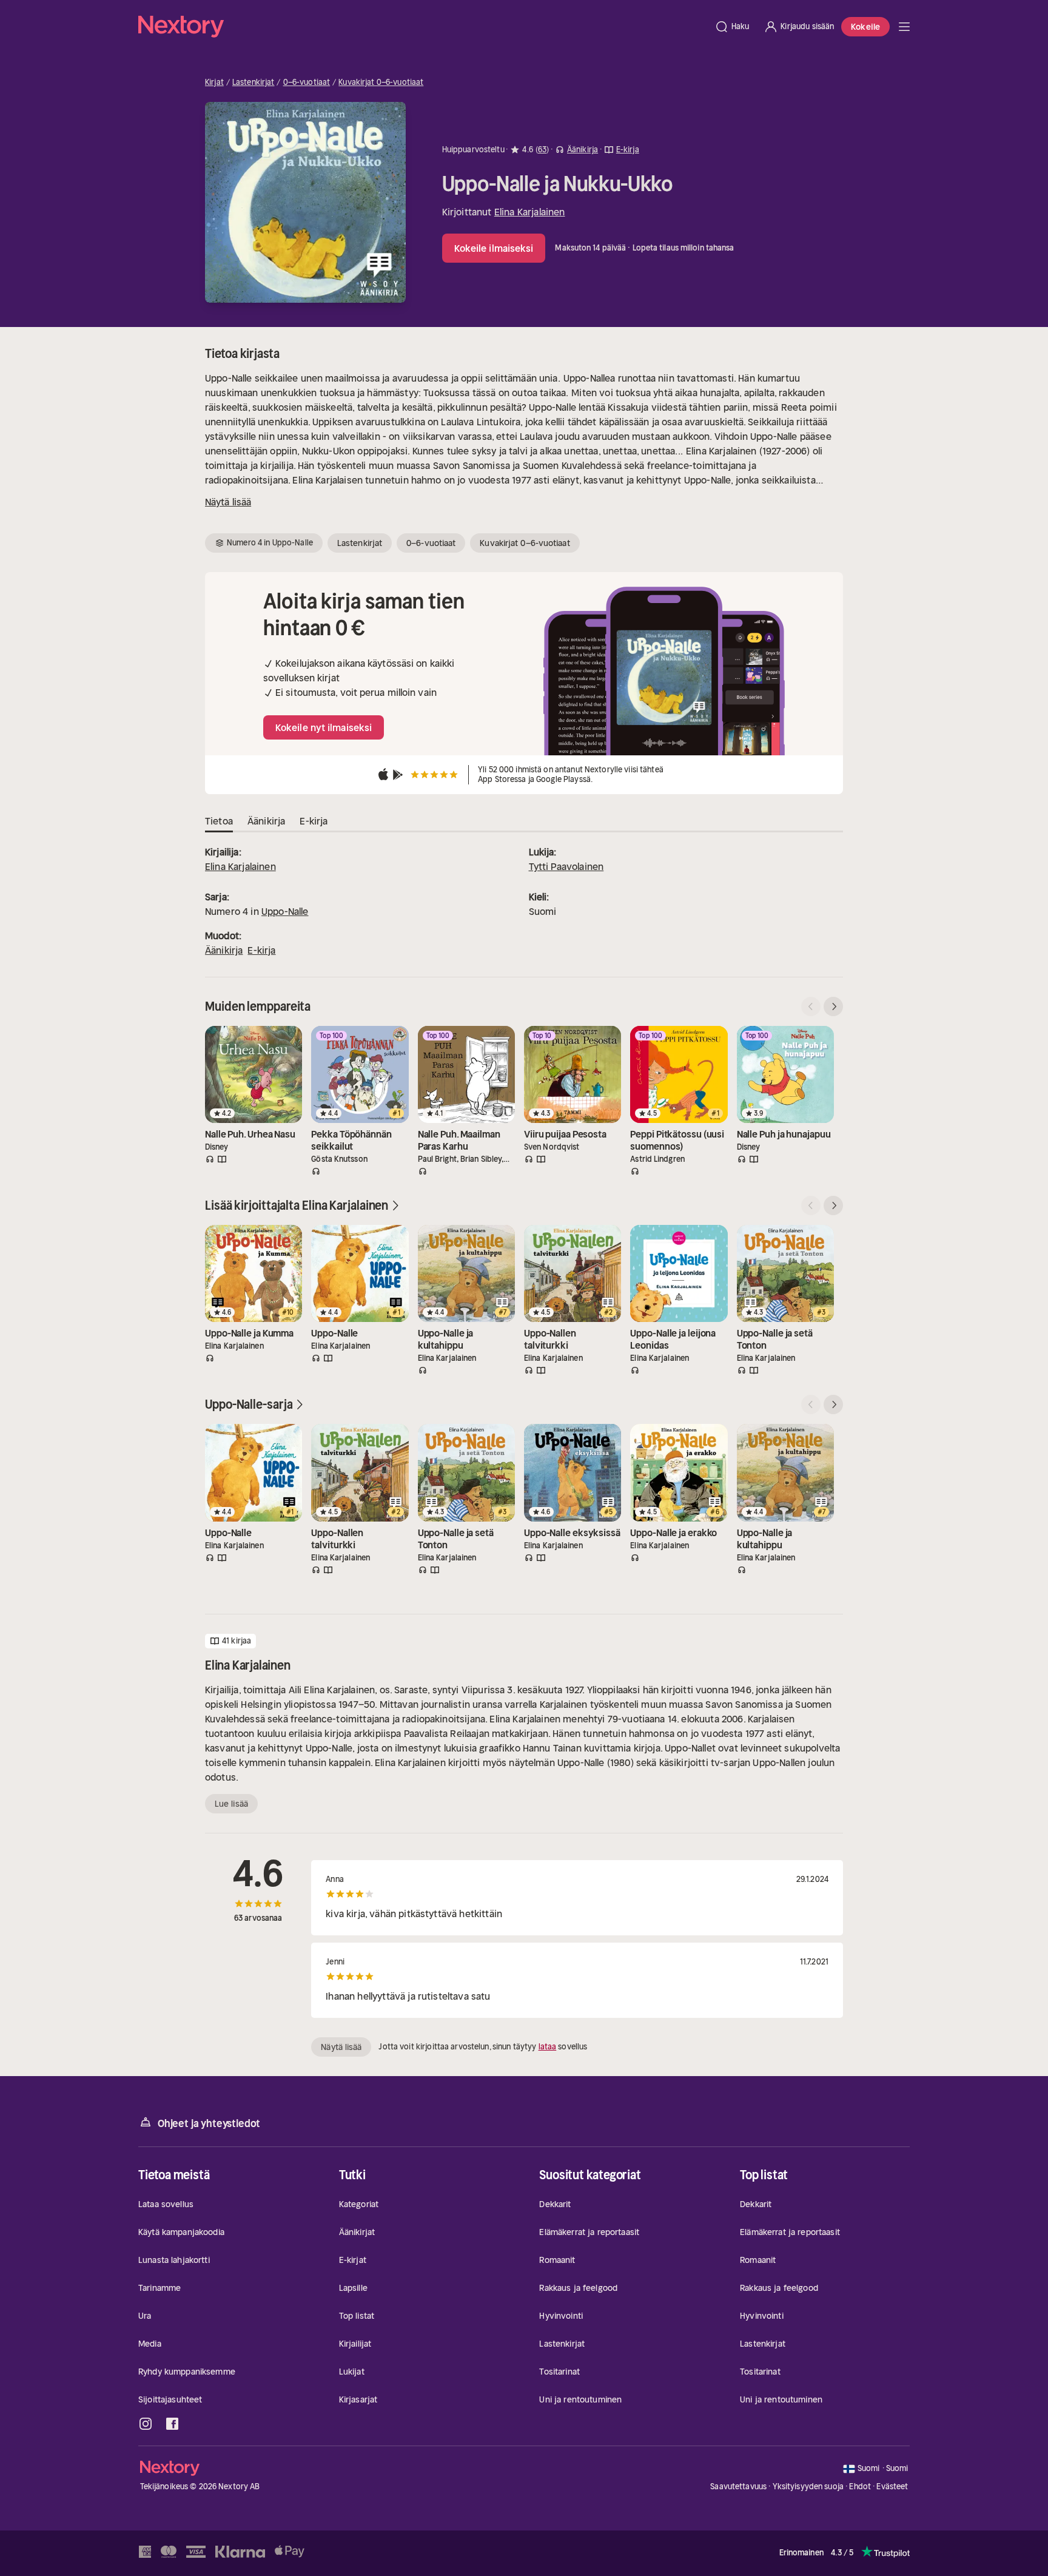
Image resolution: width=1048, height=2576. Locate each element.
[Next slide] (833, 1006)
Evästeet (892, 2487)
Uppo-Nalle (285, 911)
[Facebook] (172, 2424)
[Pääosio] (904, 27)
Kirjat (214, 83)
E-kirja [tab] (314, 821)
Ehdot (860, 2487)
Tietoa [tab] (219, 821)
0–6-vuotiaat (307, 83)
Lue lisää (231, 1804)
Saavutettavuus (738, 2487)
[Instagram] (146, 2424)
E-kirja (261, 950)
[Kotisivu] (423, 27)
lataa (548, 2047)
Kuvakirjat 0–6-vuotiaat (381, 83)
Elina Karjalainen (530, 212)
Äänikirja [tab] (266, 821)
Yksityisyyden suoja (808, 2487)
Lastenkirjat (254, 83)
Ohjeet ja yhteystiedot (209, 2123)
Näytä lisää (228, 502)
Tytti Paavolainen (566, 866)
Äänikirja (224, 950)
